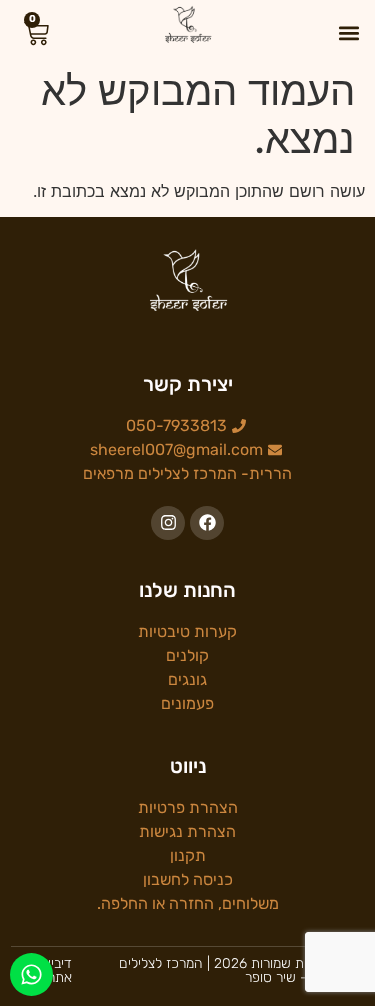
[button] (348, 32)
